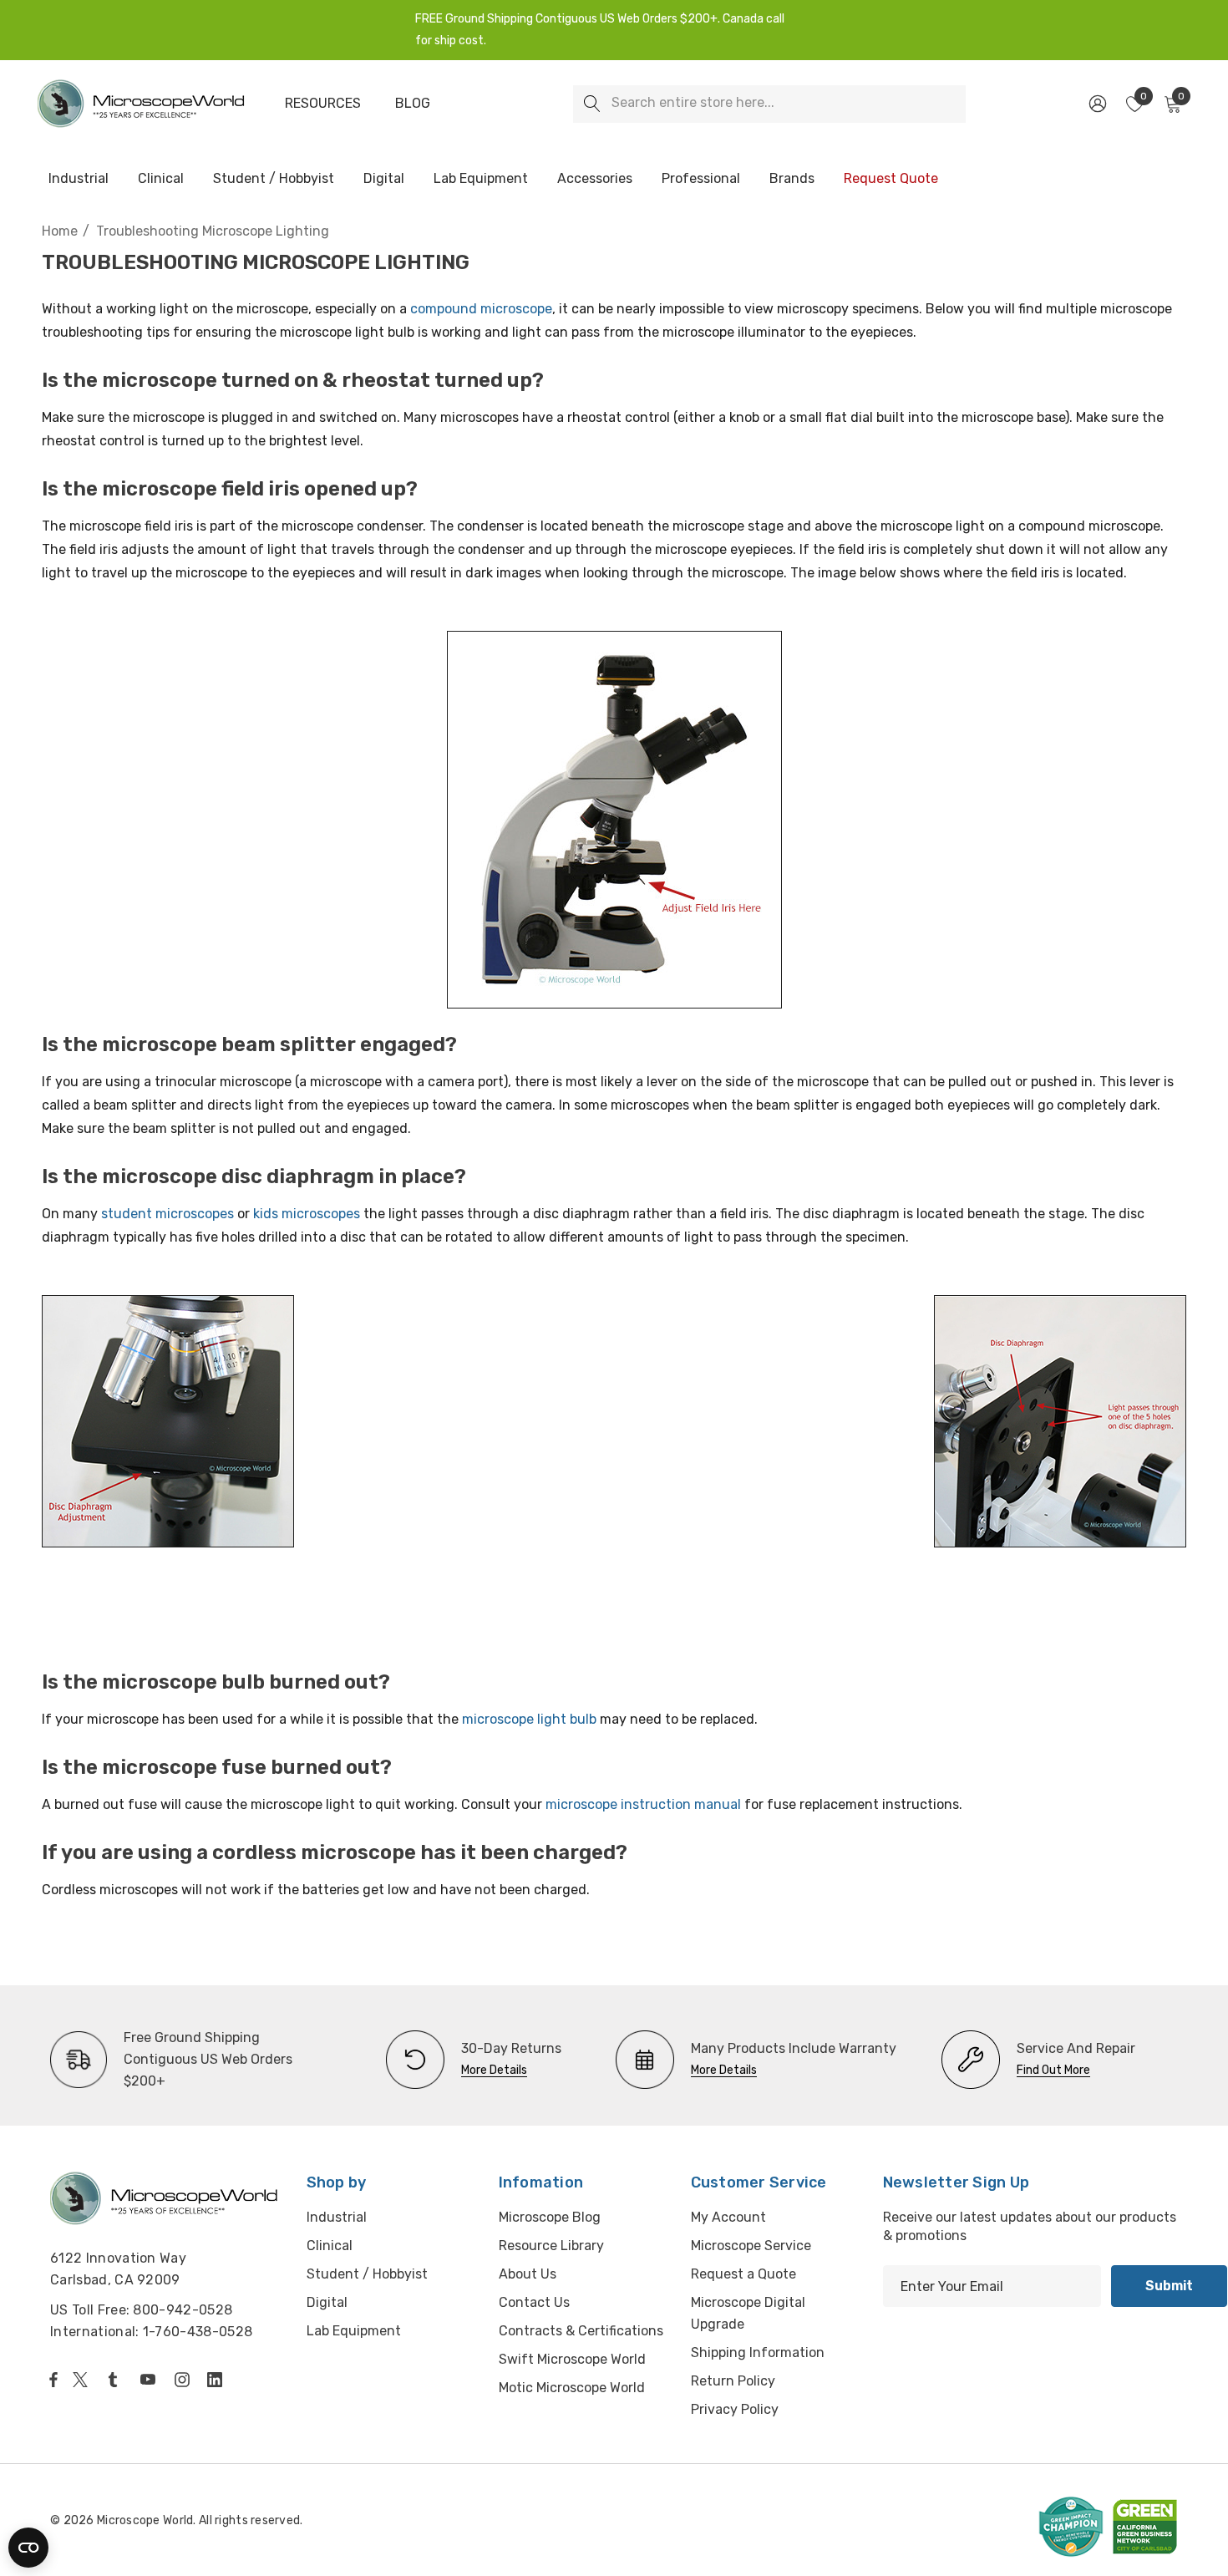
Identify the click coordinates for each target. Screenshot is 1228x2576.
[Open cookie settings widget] (28, 2548)
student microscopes (167, 1214)
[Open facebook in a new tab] (53, 2380)
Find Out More (1053, 2070)
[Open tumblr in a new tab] (116, 2380)
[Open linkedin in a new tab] (218, 2380)
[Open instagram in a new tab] (185, 2380)
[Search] (592, 104)
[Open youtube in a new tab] (151, 2380)
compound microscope (481, 309)
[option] (191, 2060)
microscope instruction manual (643, 1804)
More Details (494, 2070)
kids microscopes (307, 1214)
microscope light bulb (529, 1719)
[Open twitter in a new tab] (83, 2380)
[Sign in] (1096, 104)
